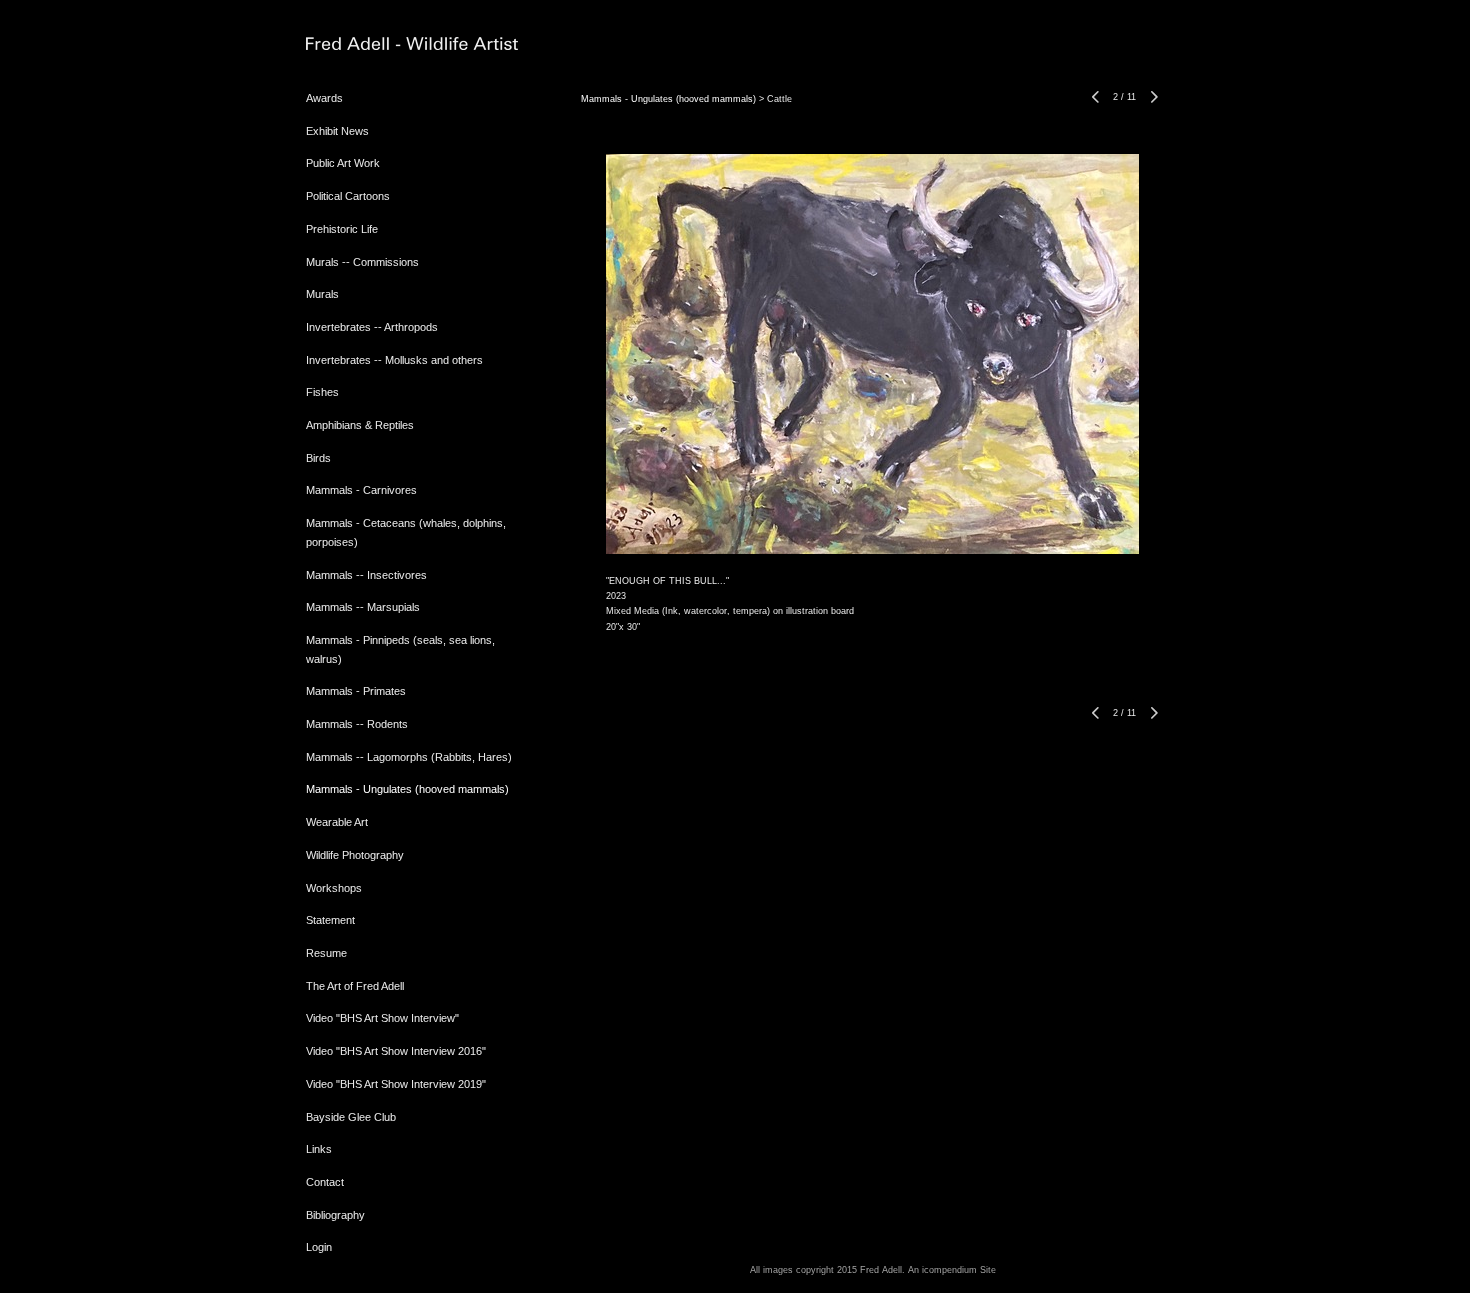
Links (319, 1149)
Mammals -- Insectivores (366, 575)
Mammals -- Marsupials (363, 607)
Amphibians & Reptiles (360, 425)
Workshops (334, 888)
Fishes (322, 392)
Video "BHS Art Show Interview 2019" (396, 1084)
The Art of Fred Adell (355, 986)
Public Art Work (343, 163)
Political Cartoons (348, 196)
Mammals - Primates (356, 691)
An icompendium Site (952, 1270)
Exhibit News (337, 131)
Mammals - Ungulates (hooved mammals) (407, 789)
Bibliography (335, 1215)
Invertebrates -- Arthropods (372, 327)
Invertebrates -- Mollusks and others (394, 360)
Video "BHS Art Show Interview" (382, 1018)
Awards (324, 98)
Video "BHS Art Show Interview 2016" (396, 1051)
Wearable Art (337, 822)
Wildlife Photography (355, 855)
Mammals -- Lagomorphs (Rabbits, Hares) (409, 757)
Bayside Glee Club (351, 1117)
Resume (326, 953)
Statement (330, 920)
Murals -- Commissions (362, 262)
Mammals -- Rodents (357, 724)
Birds (318, 458)
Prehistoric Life (342, 229)
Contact (325, 1182)
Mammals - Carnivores (361, 490)
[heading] (356, 44)
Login (319, 1247)
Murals (322, 294)
